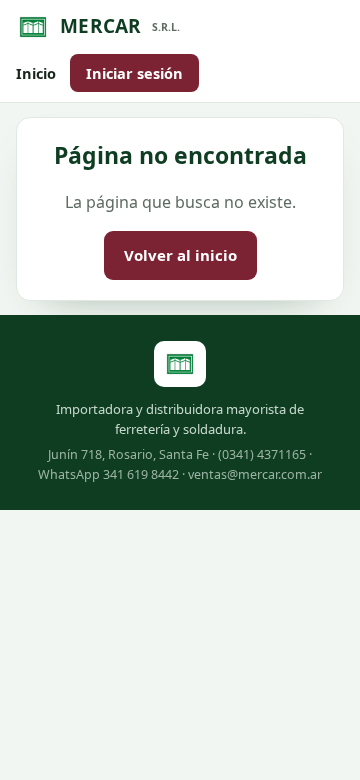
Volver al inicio (180, 255)
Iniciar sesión (134, 73)
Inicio (36, 73)
